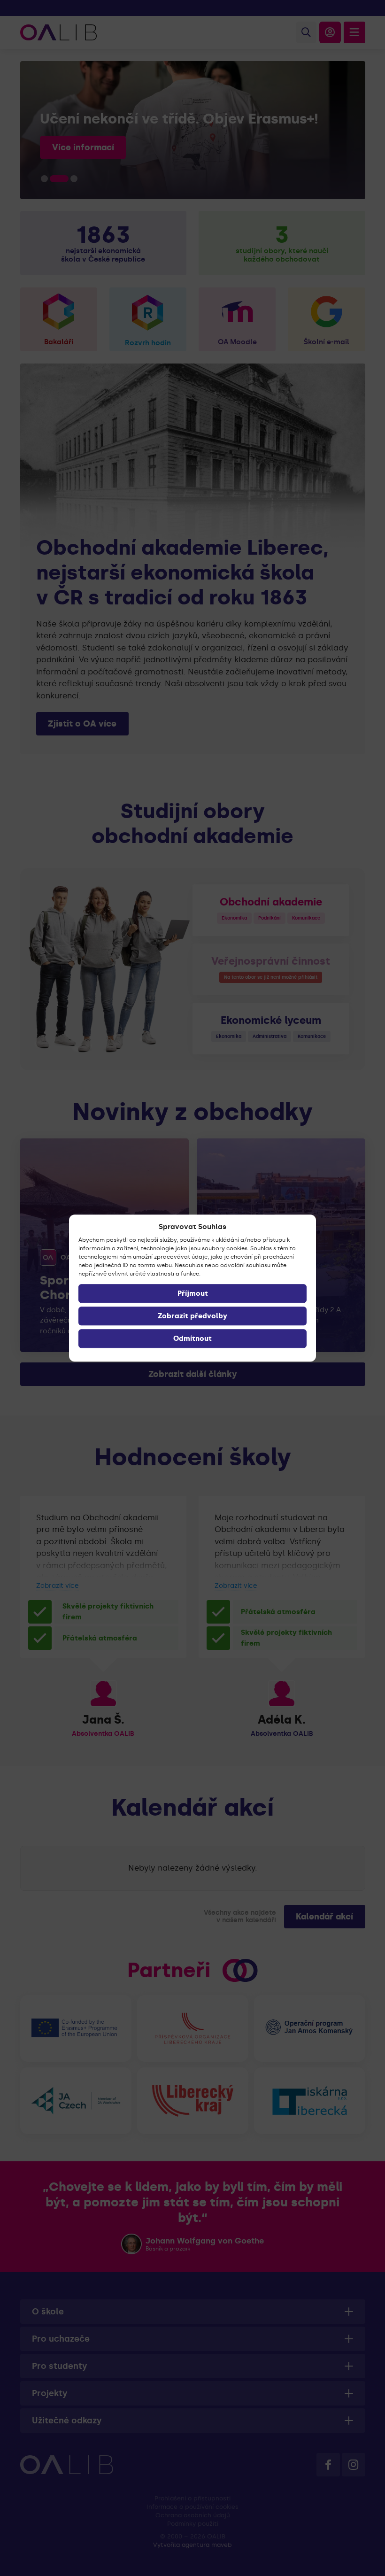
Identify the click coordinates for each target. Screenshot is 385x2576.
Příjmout (193, 1293)
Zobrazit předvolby (192, 1316)
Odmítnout (192, 1338)
